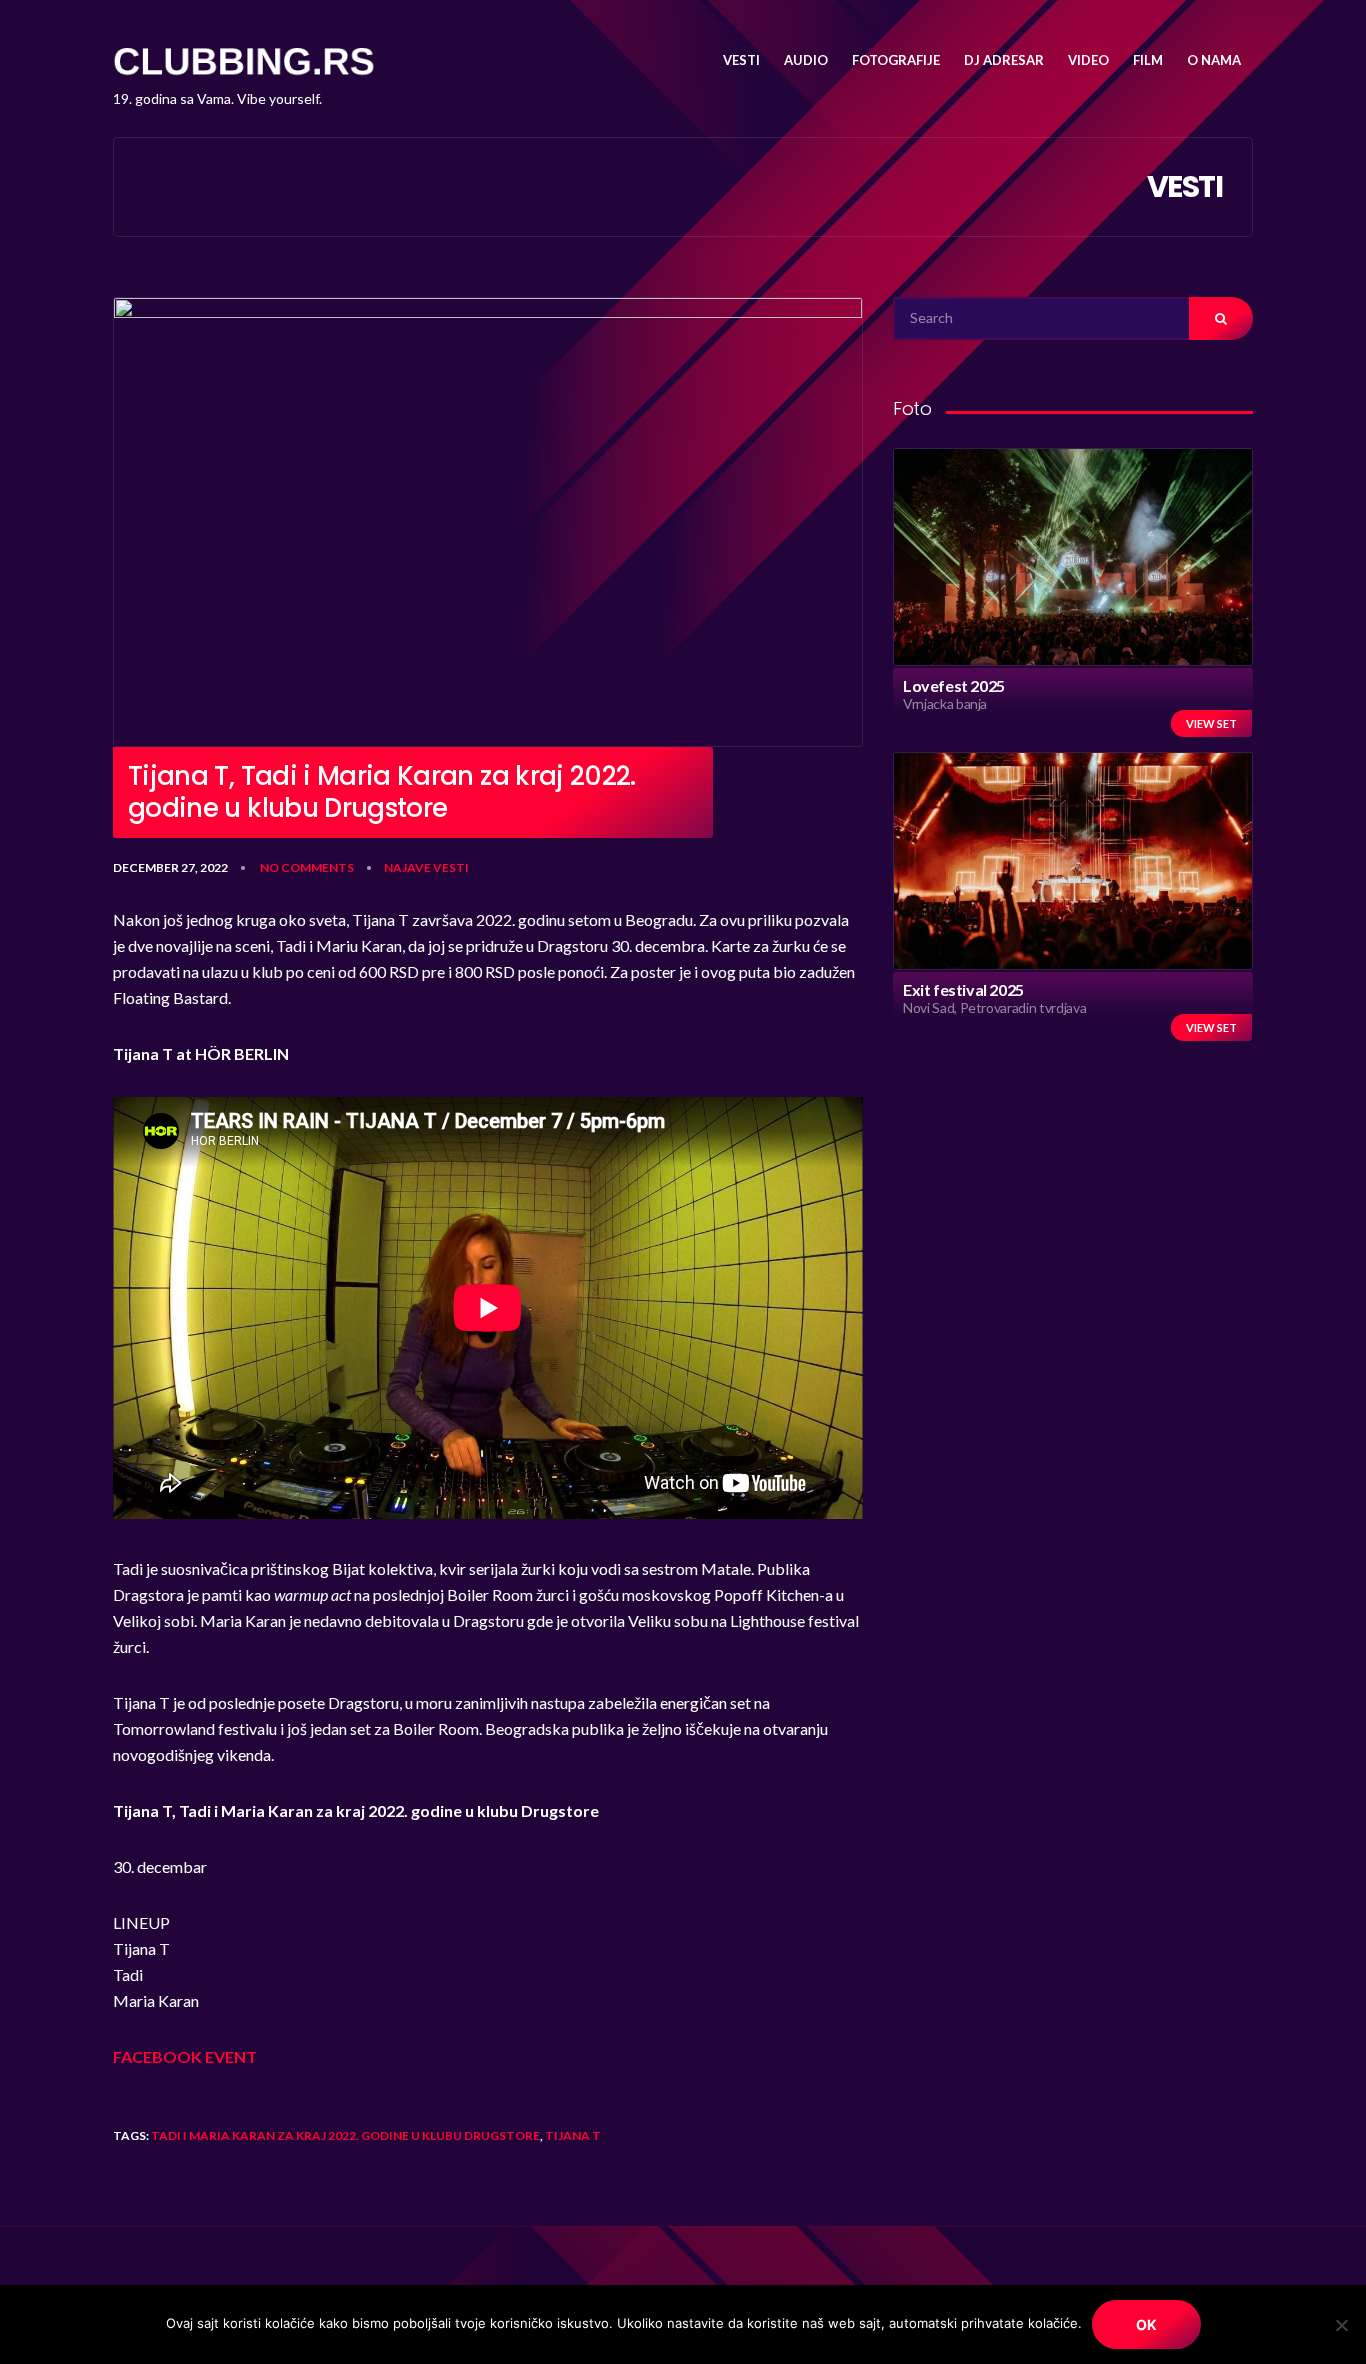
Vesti (451, 867)
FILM (1148, 60)
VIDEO (1088, 60)
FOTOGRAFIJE (896, 60)
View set (1211, 723)
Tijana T (573, 2135)
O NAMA (1214, 60)
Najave (407, 867)
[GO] (1221, 318)
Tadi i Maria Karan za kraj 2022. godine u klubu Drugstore (345, 2135)
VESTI (741, 60)
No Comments (307, 867)
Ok (1146, 2324)
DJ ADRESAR (1004, 60)
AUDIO (806, 60)
